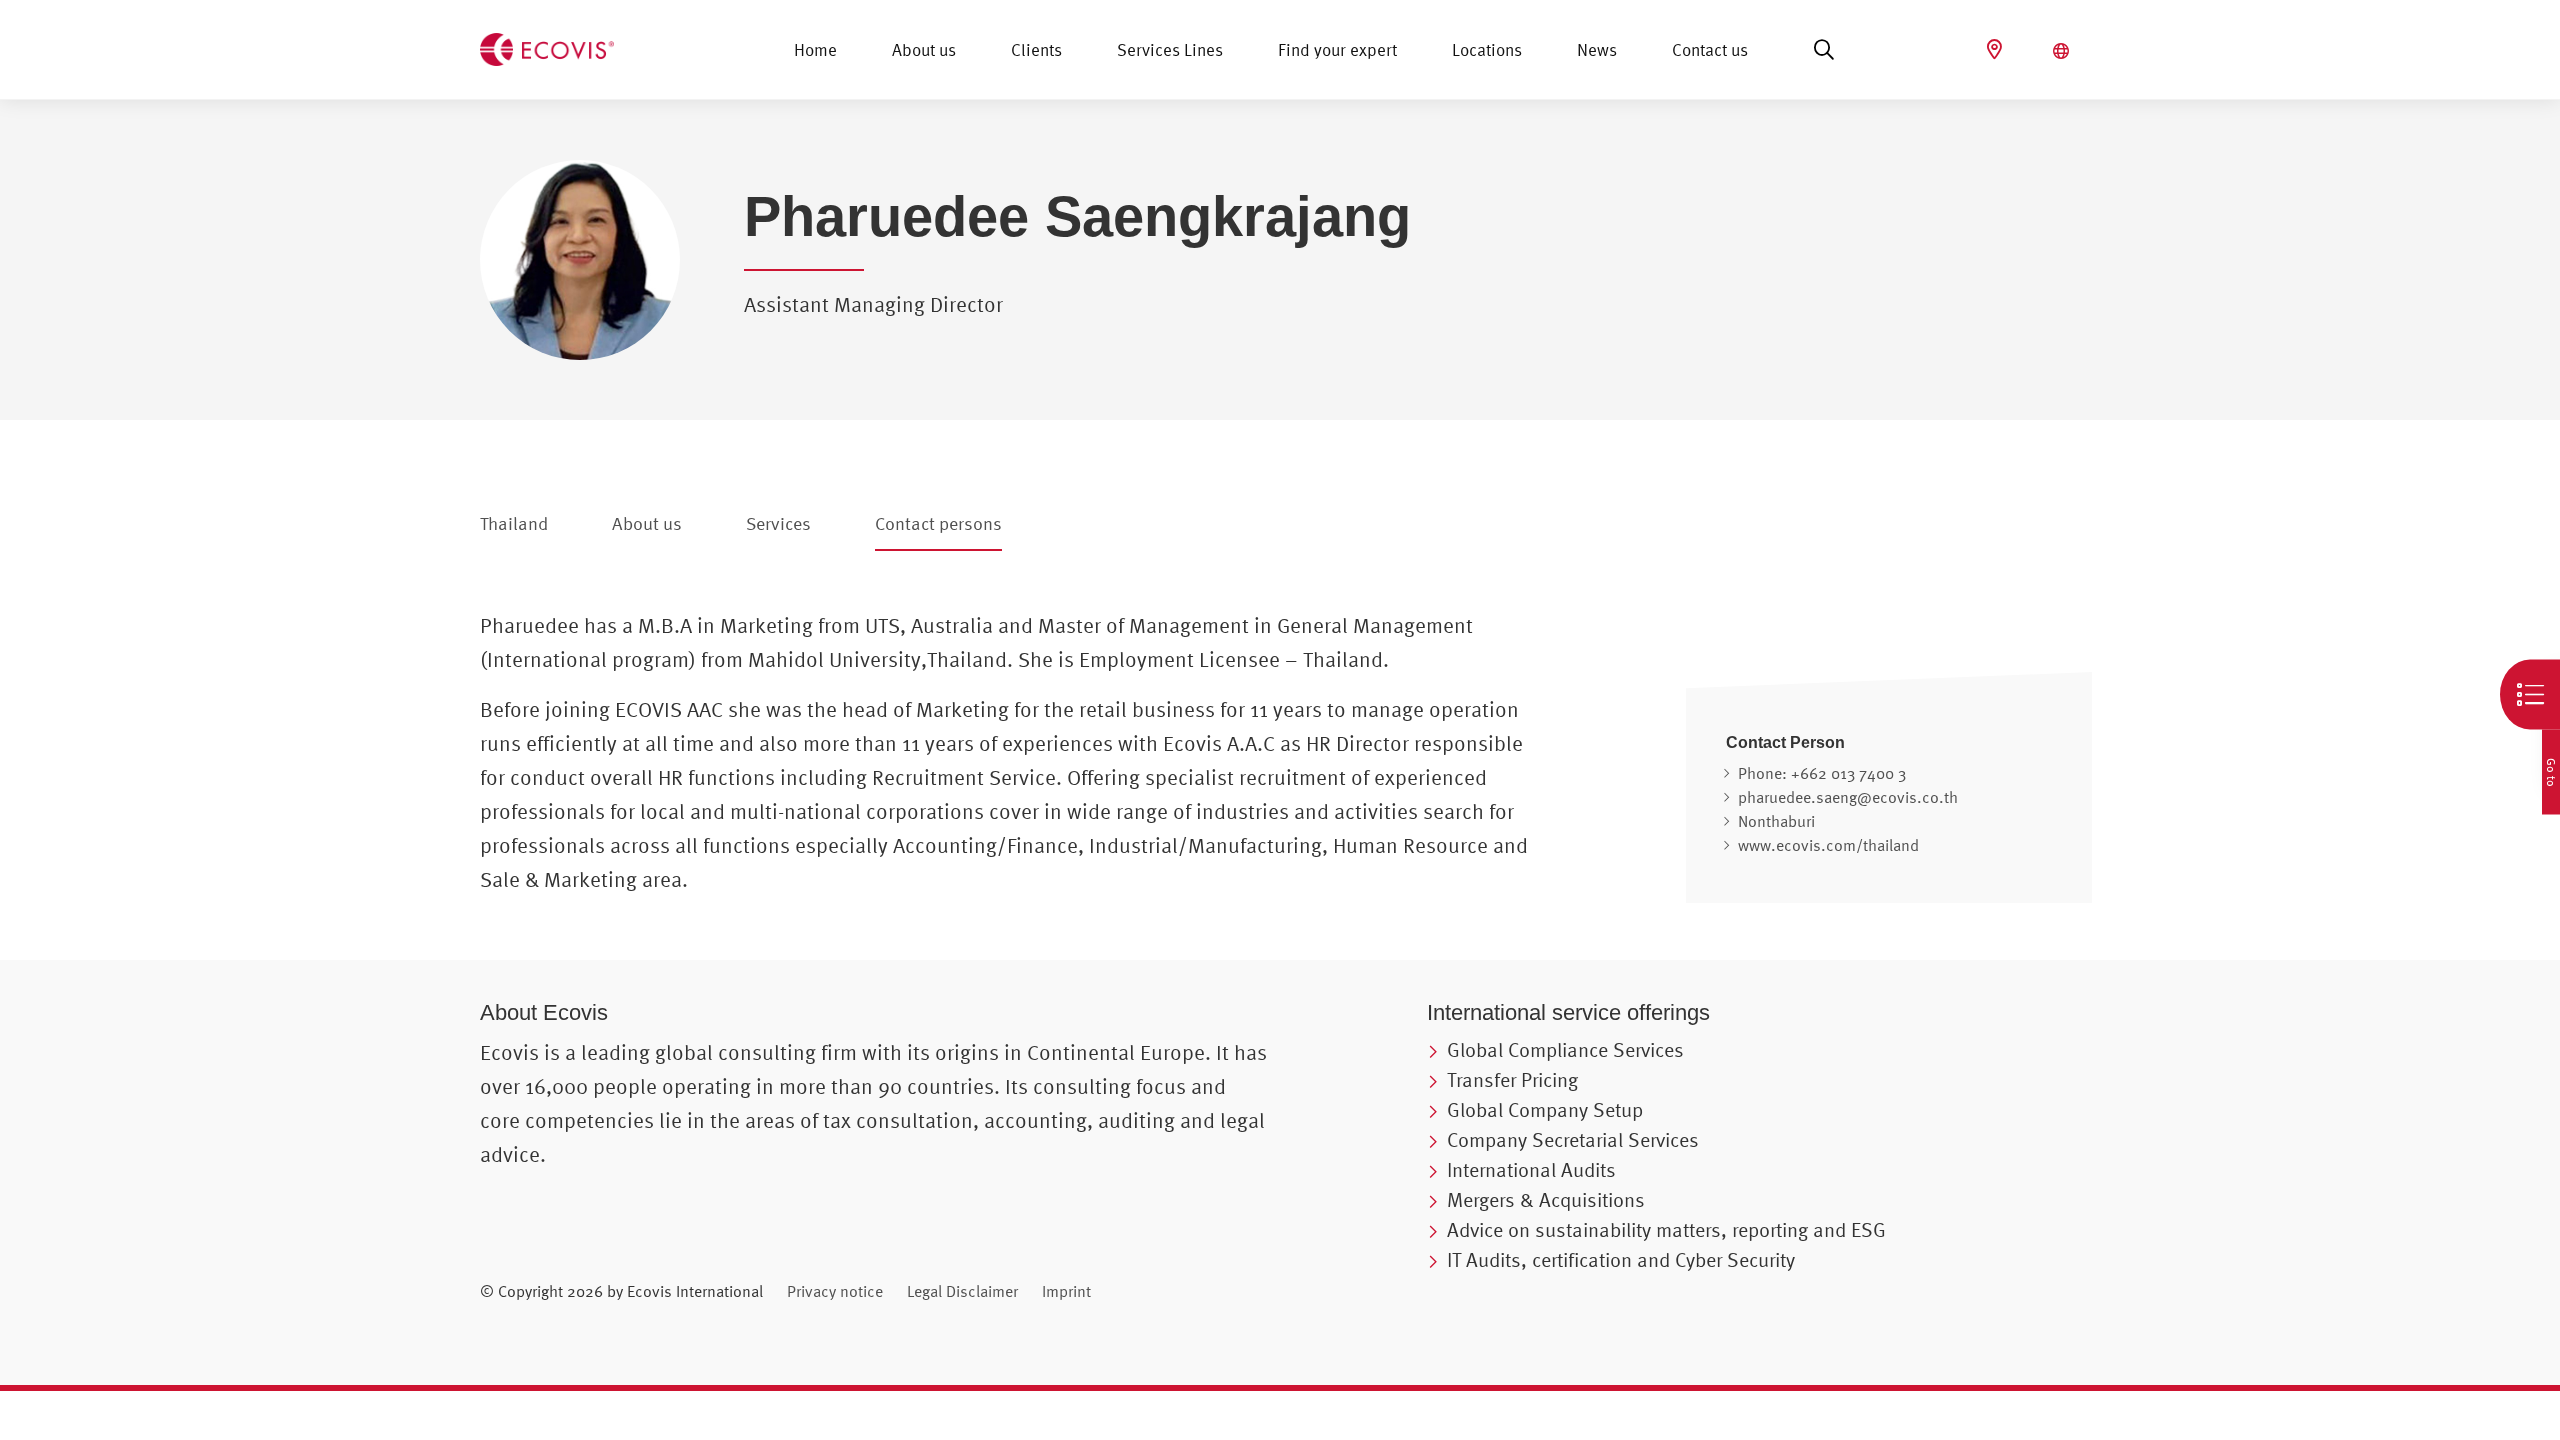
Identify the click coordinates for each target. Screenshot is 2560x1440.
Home (815, 49)
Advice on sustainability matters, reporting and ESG (1666, 1229)
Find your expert (1337, 49)
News (1597, 49)
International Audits (1531, 1169)
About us (924, 49)
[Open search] (1824, 50)
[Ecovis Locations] (1997, 49)
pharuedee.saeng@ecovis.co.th (1848, 797)
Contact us (1710, 49)
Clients (1036, 49)
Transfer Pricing (1512, 1079)
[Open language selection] (2063, 51)
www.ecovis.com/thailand (1828, 845)
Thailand (514, 523)
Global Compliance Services (1565, 1049)
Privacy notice (835, 1291)
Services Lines (1170, 49)
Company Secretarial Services (1573, 1139)
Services (778, 523)
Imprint (1066, 1291)
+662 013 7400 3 (1848, 773)
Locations (1487, 49)
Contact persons (938, 523)
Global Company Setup (1545, 1109)
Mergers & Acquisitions (1546, 1199)
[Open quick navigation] (2530, 695)
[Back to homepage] (547, 47)
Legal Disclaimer (962, 1291)
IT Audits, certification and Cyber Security (1621, 1259)
